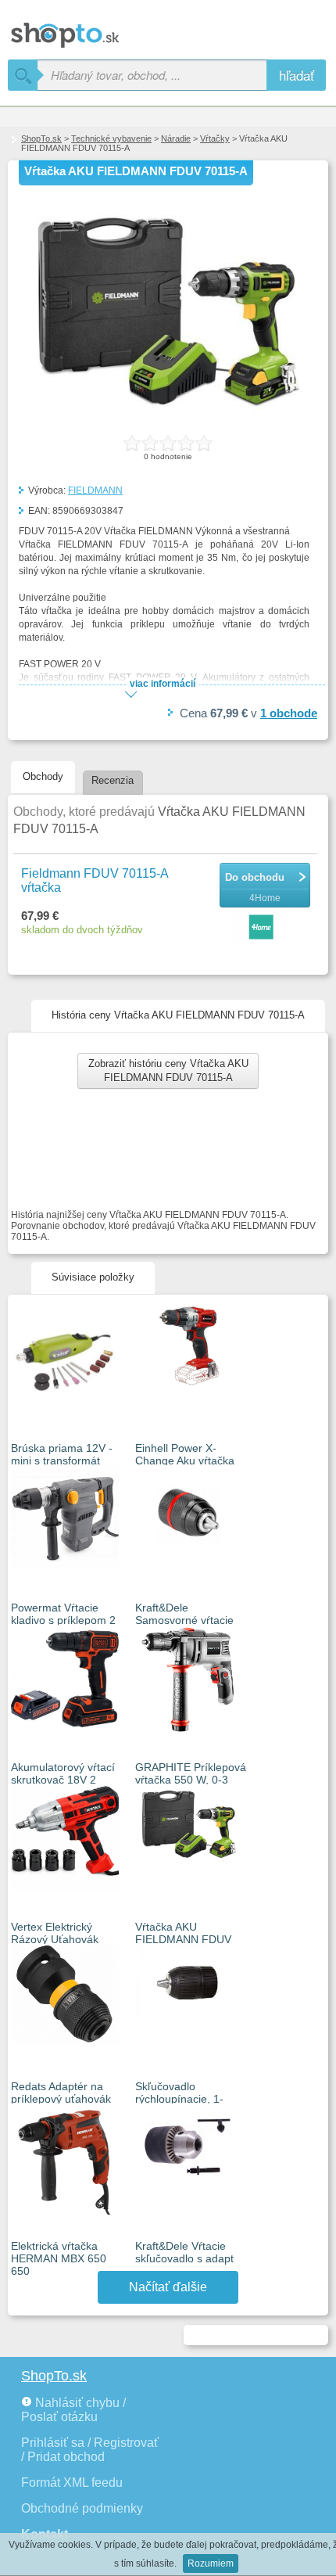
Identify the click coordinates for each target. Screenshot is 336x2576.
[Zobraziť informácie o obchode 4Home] (262, 928)
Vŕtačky (215, 138)
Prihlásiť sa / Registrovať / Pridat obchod (90, 2450)
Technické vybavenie (111, 138)
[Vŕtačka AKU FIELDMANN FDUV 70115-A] (168, 422)
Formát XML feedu (72, 2483)
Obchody (43, 776)
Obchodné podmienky (82, 2508)
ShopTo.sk (41, 138)
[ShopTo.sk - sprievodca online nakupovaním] (109, 29)
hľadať (297, 75)
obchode (289, 713)
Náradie (176, 138)
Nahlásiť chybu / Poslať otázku (73, 2410)
